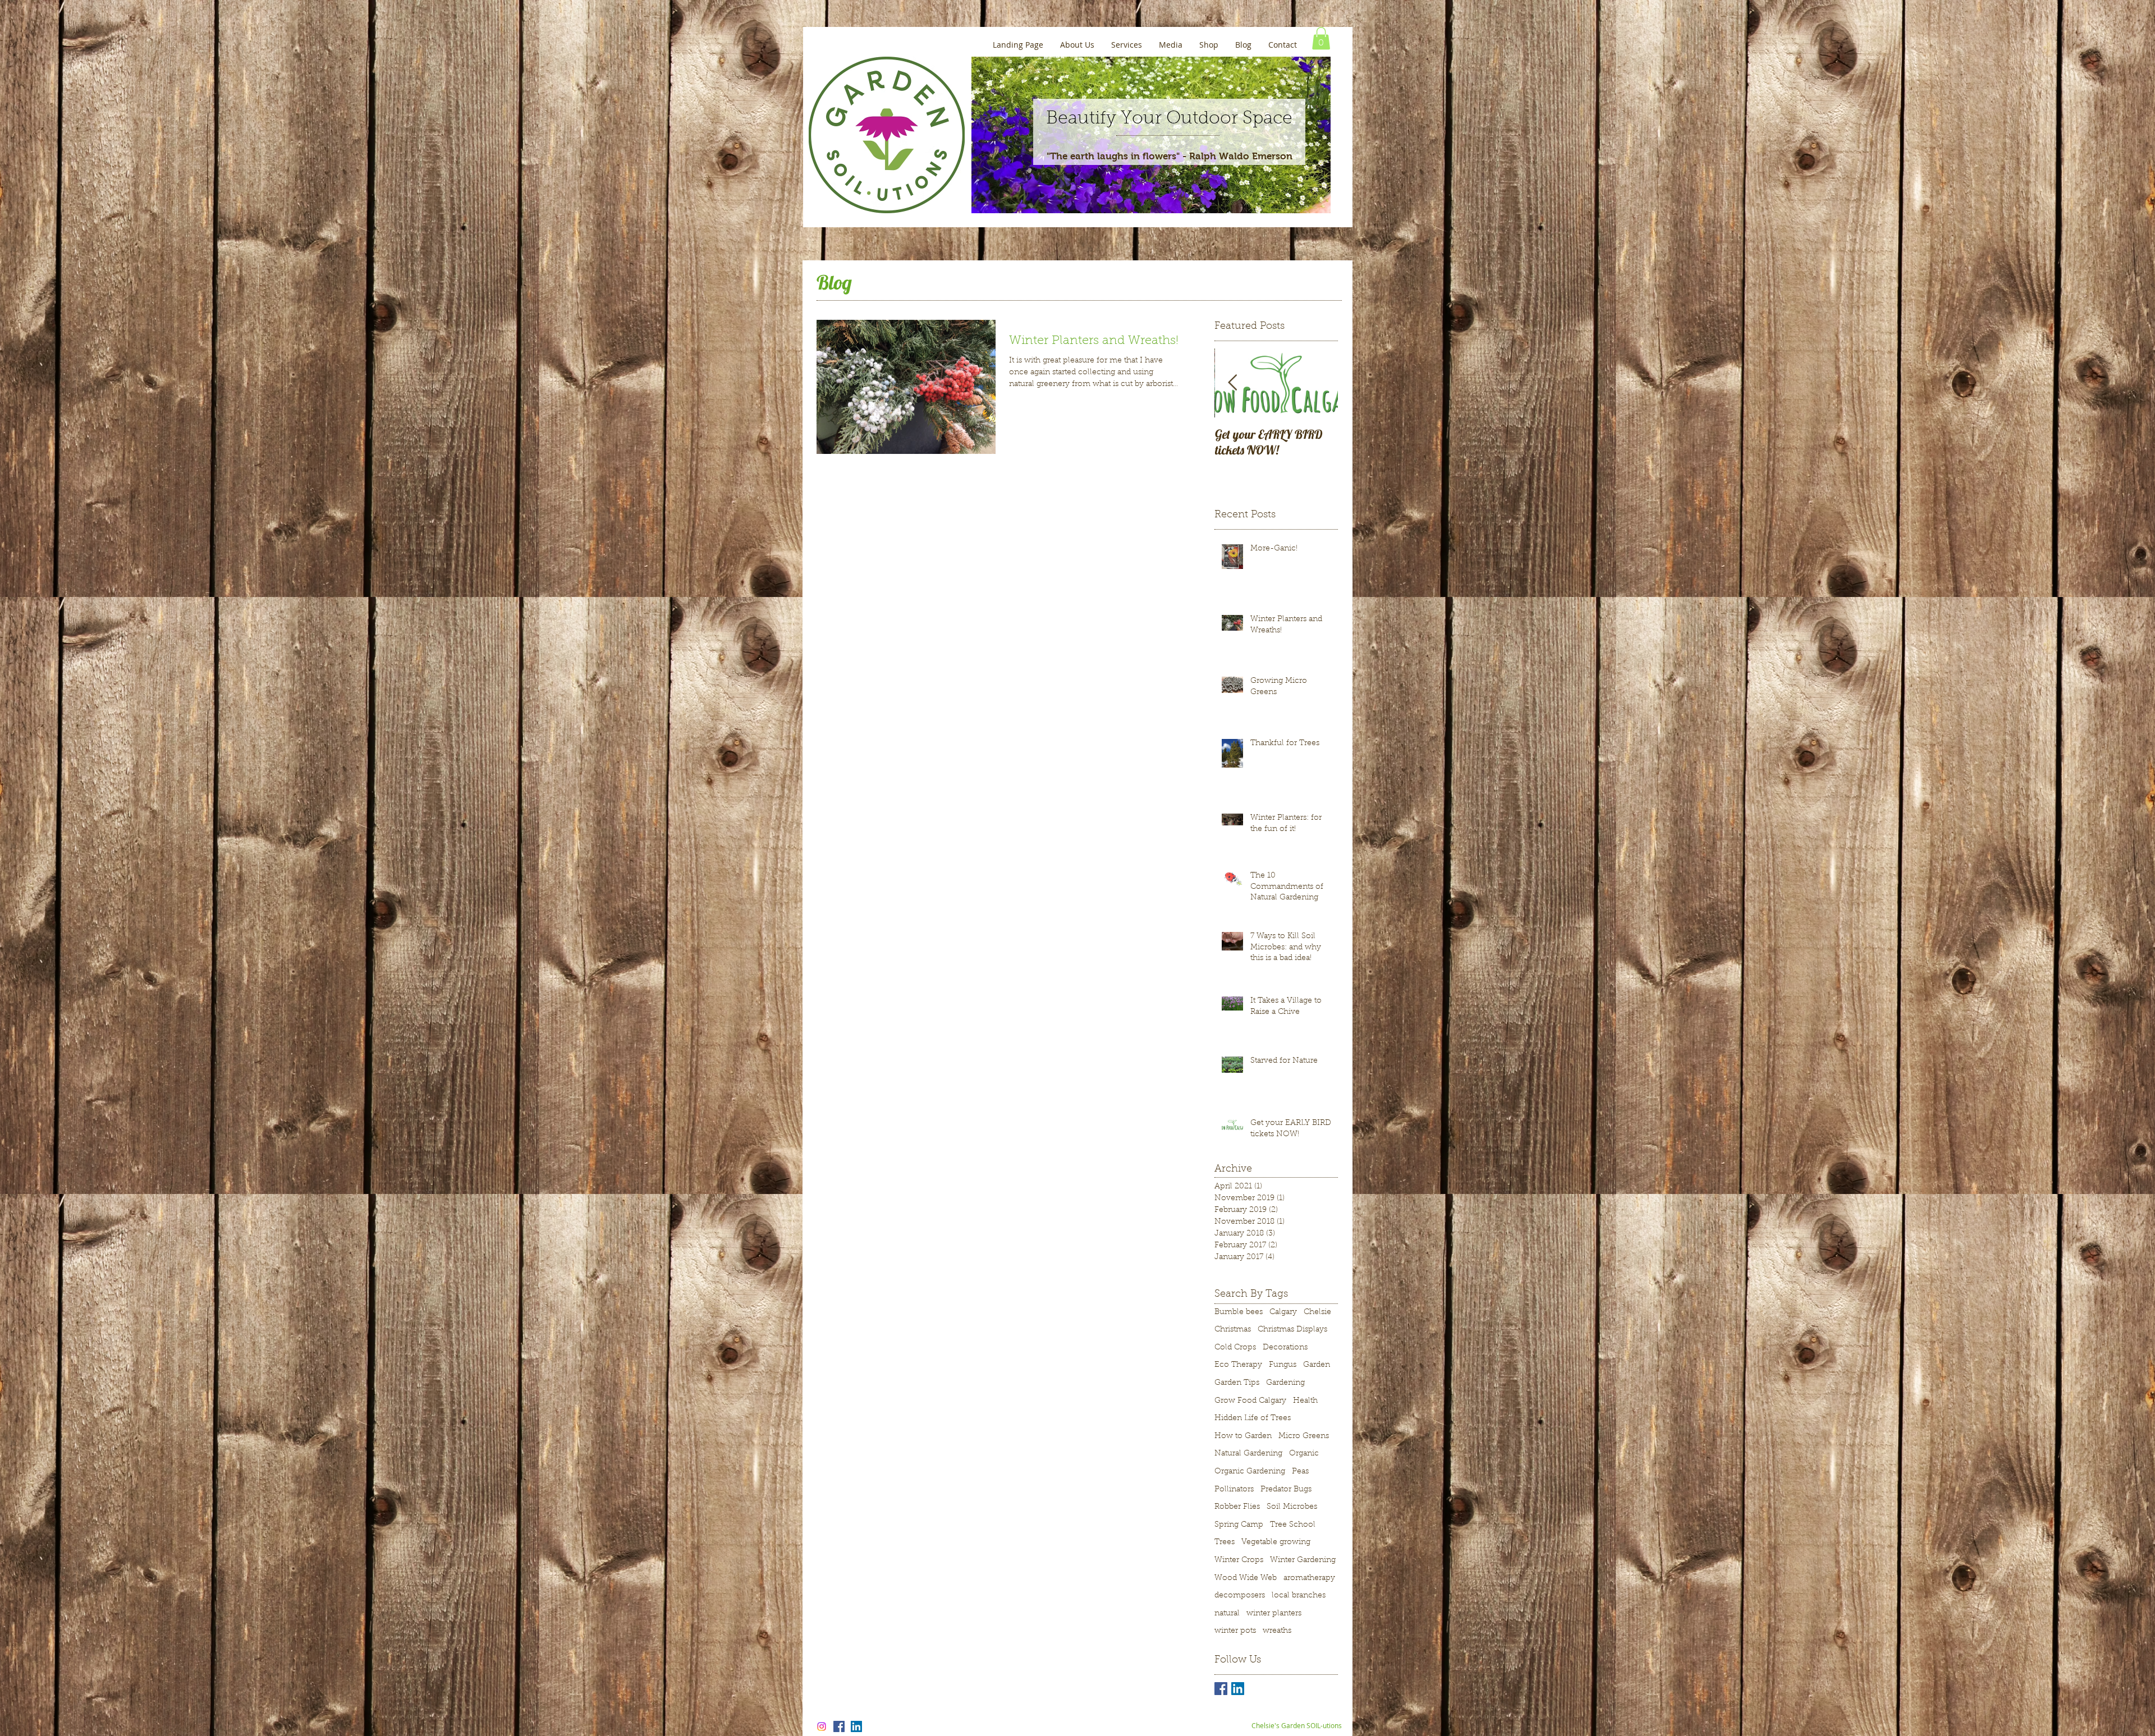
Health (1305, 1401)
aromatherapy (1309, 1578)
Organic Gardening (1250, 1472)
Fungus (1283, 1365)
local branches (1299, 1596)
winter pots (1235, 1631)
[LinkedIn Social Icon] (1238, 1689)
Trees (1225, 1542)
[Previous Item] (1232, 384)
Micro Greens (1304, 1436)
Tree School (1293, 1525)
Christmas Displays (1292, 1330)
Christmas (1233, 1330)
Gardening (1285, 1383)
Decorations (1285, 1348)
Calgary (1283, 1312)
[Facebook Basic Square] (1221, 1689)
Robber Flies (1237, 1507)
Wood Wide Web (1246, 1578)
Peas (1300, 1472)
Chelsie (1317, 1312)
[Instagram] (822, 1726)
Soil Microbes (1292, 1507)
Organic (1304, 1454)
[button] (1321, 38)
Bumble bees (1239, 1312)
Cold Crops (1235, 1348)
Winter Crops (1239, 1560)
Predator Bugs (1286, 1490)
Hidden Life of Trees (1253, 1418)
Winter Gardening (1303, 1560)
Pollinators (1234, 1490)
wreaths (1277, 1631)
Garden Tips (1237, 1383)
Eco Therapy (1238, 1365)
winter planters (1274, 1614)
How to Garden (1243, 1436)
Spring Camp (1239, 1525)
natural (1227, 1614)
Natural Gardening (1248, 1454)
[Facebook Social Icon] (839, 1726)
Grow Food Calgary (1250, 1401)
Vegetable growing (1276, 1542)
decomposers (1240, 1596)
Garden (1317, 1365)
